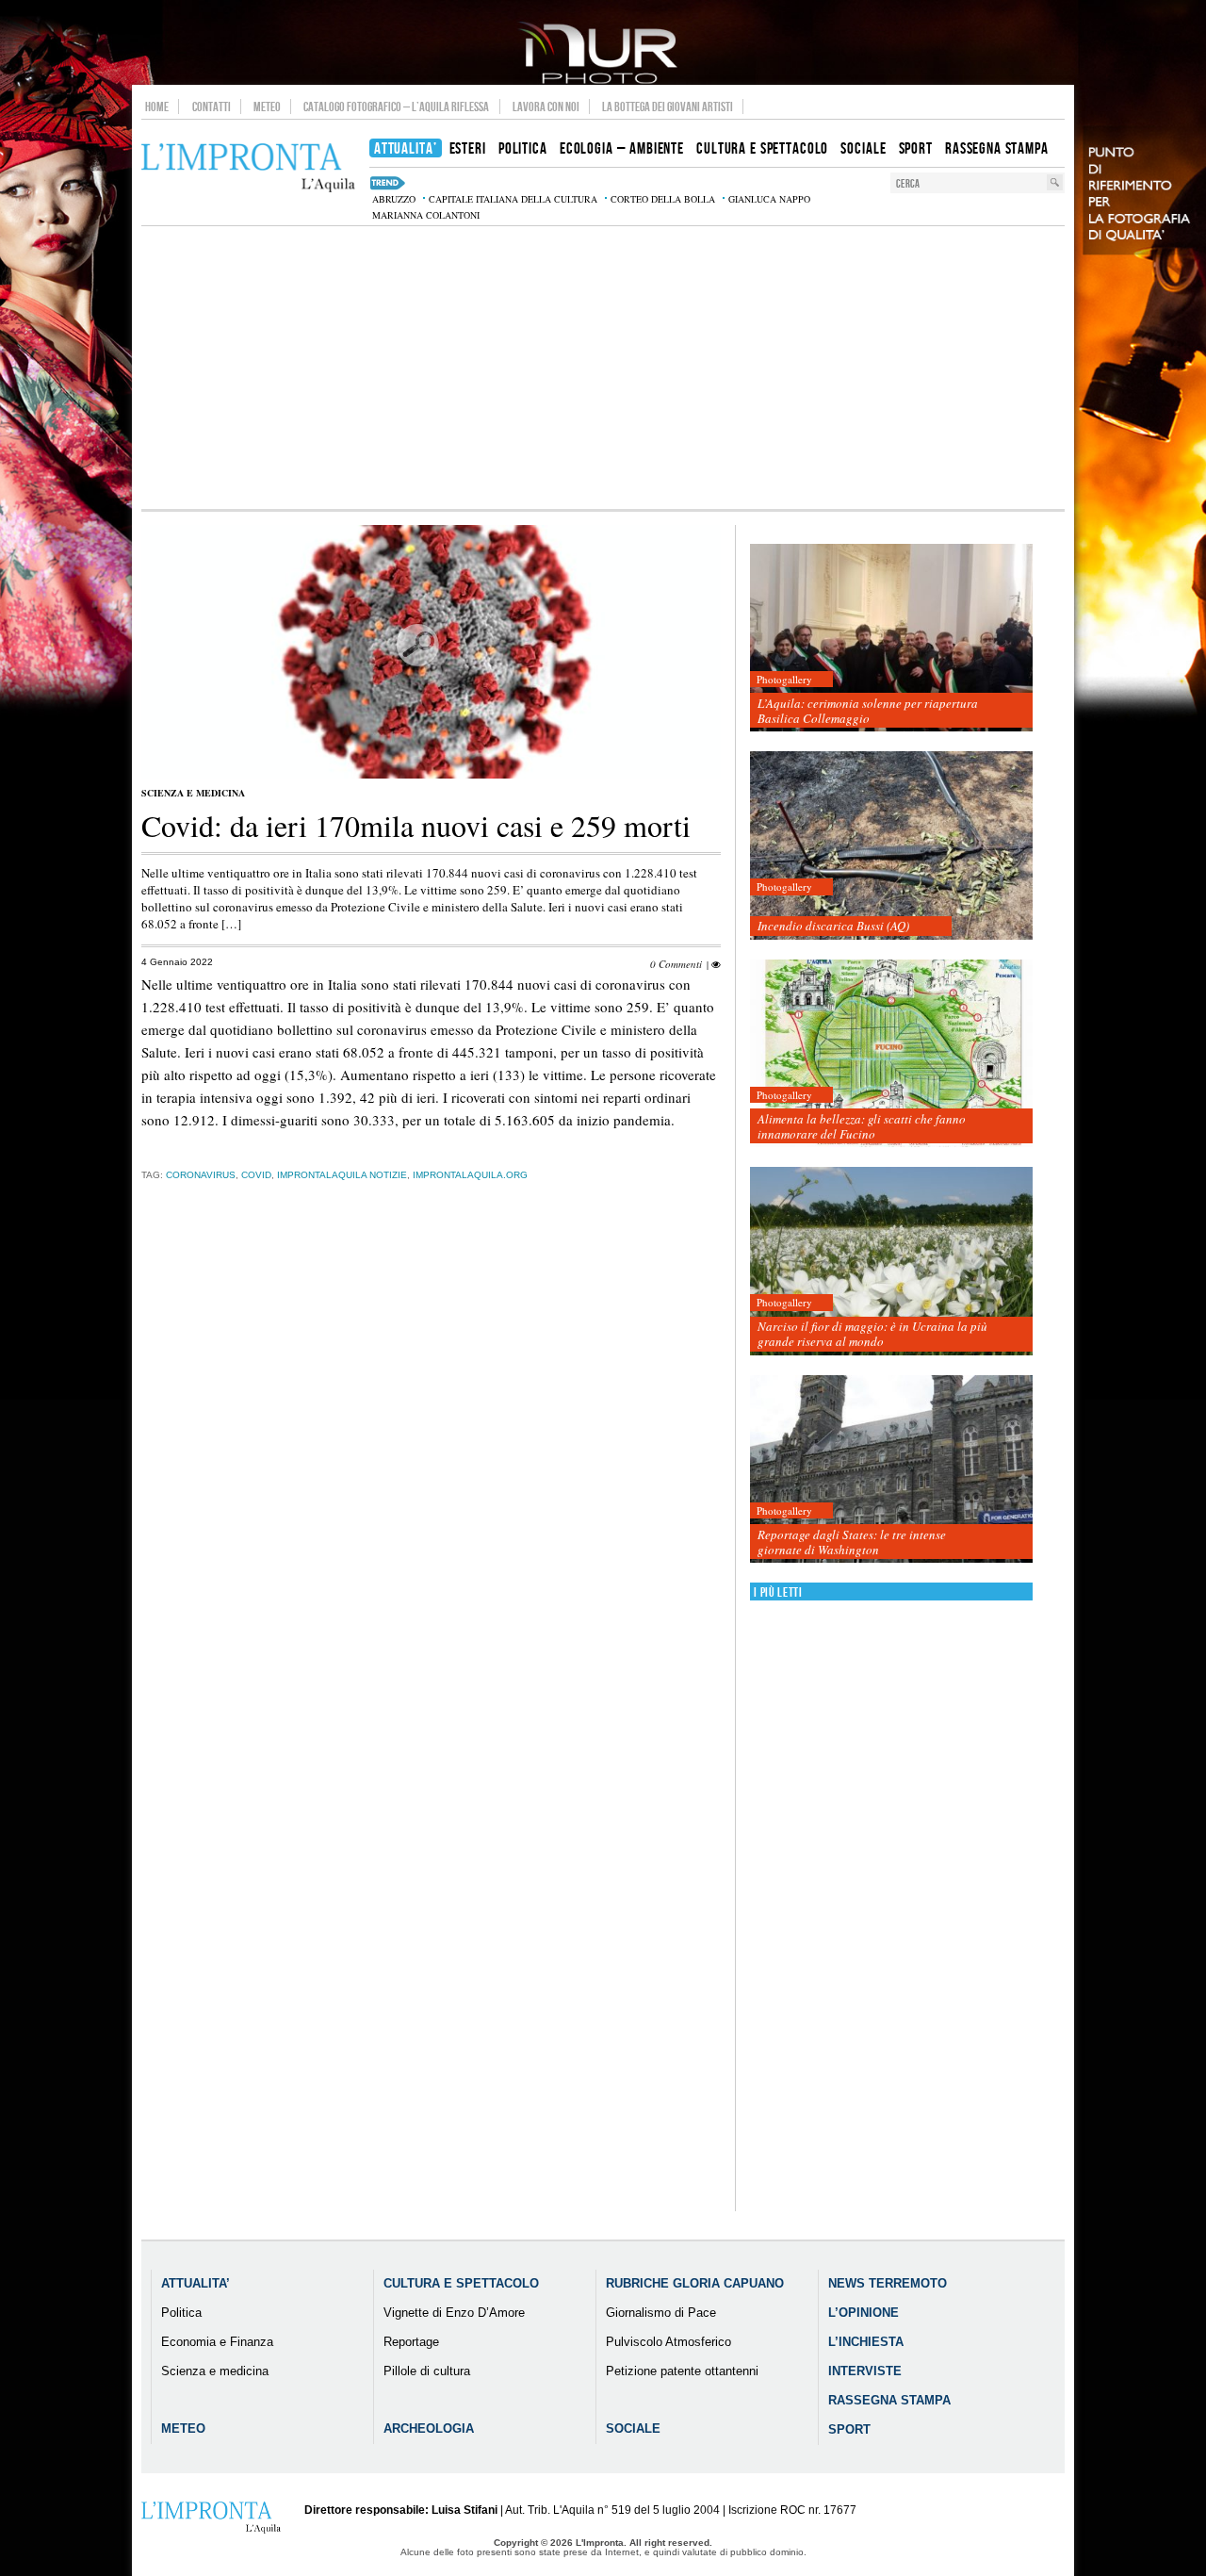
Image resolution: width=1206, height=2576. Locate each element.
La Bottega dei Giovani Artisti (668, 107)
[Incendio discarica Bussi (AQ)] (891, 846)
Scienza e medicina (193, 793)
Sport (849, 2429)
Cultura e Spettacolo (461, 2283)
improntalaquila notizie (342, 1175)
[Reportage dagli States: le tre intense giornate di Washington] (891, 1470)
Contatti (212, 107)
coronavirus (201, 1175)
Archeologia (429, 2428)
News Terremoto (888, 2283)
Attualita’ (196, 2283)
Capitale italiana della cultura (513, 199)
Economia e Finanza (217, 2342)
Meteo (267, 107)
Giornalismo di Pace (661, 2313)
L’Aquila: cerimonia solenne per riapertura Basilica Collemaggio (868, 711)
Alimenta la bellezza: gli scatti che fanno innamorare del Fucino (862, 1126)
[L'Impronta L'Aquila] (248, 168)
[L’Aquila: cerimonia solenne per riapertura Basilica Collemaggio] (891, 639)
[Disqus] (431, 1491)
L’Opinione (864, 2313)
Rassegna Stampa (889, 2400)
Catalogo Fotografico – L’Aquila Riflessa (396, 107)
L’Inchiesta (866, 2342)
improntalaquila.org (470, 1175)
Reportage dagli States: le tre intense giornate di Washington (852, 1542)
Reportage (411, 2342)
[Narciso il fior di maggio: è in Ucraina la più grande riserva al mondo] (891, 1262)
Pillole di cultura (427, 2371)
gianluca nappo (769, 199)
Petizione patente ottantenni (682, 2371)
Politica (181, 2313)
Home (157, 107)
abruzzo (394, 199)
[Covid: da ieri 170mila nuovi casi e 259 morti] (431, 775)
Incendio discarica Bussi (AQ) (833, 926)
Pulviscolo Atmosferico (668, 2342)
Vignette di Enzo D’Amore (454, 2313)
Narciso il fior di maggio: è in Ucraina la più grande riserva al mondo (872, 1334)
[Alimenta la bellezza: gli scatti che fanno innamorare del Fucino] (891, 1054)
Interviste (865, 2371)
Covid (256, 1175)
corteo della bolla (663, 199)
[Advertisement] (603, 368)
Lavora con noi (546, 107)
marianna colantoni (426, 215)
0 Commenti (676, 964)
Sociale (633, 2428)
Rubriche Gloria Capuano (695, 2283)
